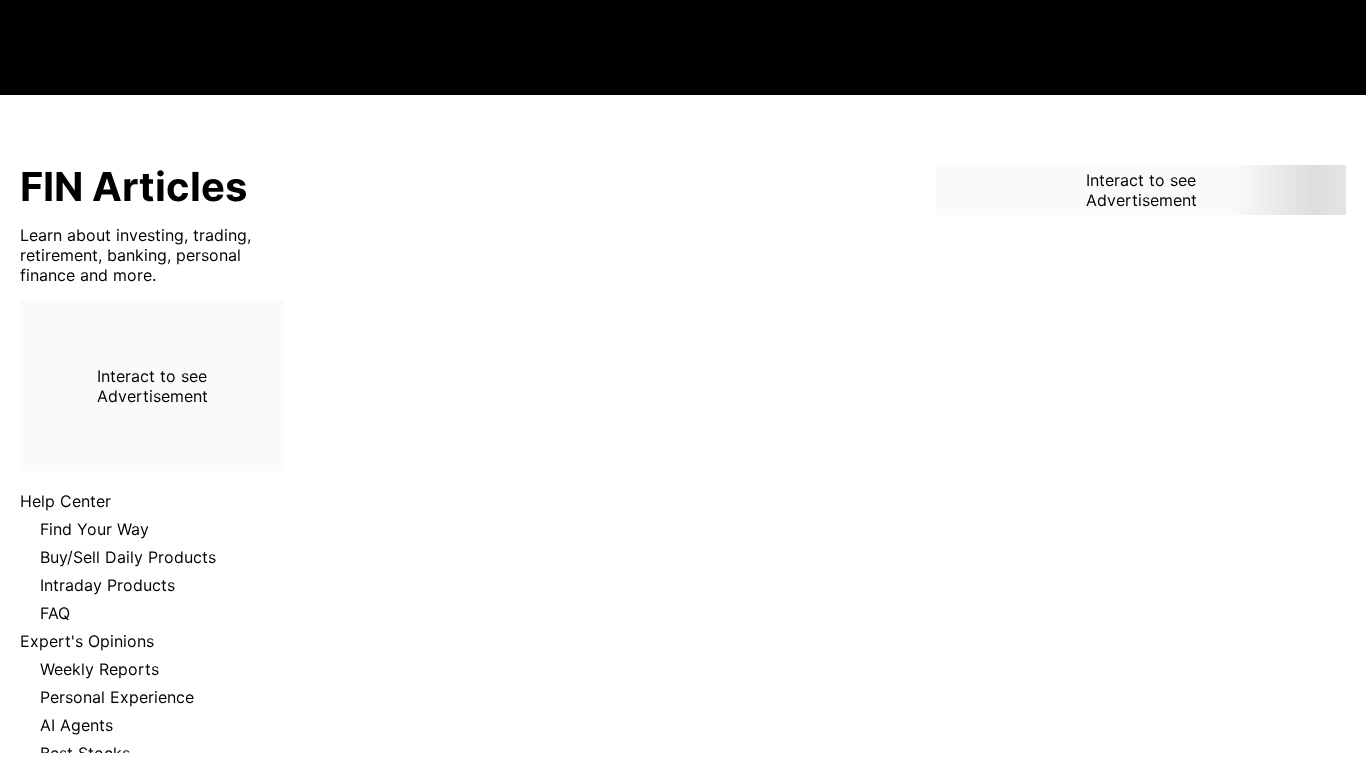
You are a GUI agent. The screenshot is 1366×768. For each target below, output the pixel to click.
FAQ (55, 613)
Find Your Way (94, 529)
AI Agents (76, 725)
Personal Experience (117, 697)
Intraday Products (107, 585)
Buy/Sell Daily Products (128, 557)
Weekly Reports (99, 669)
